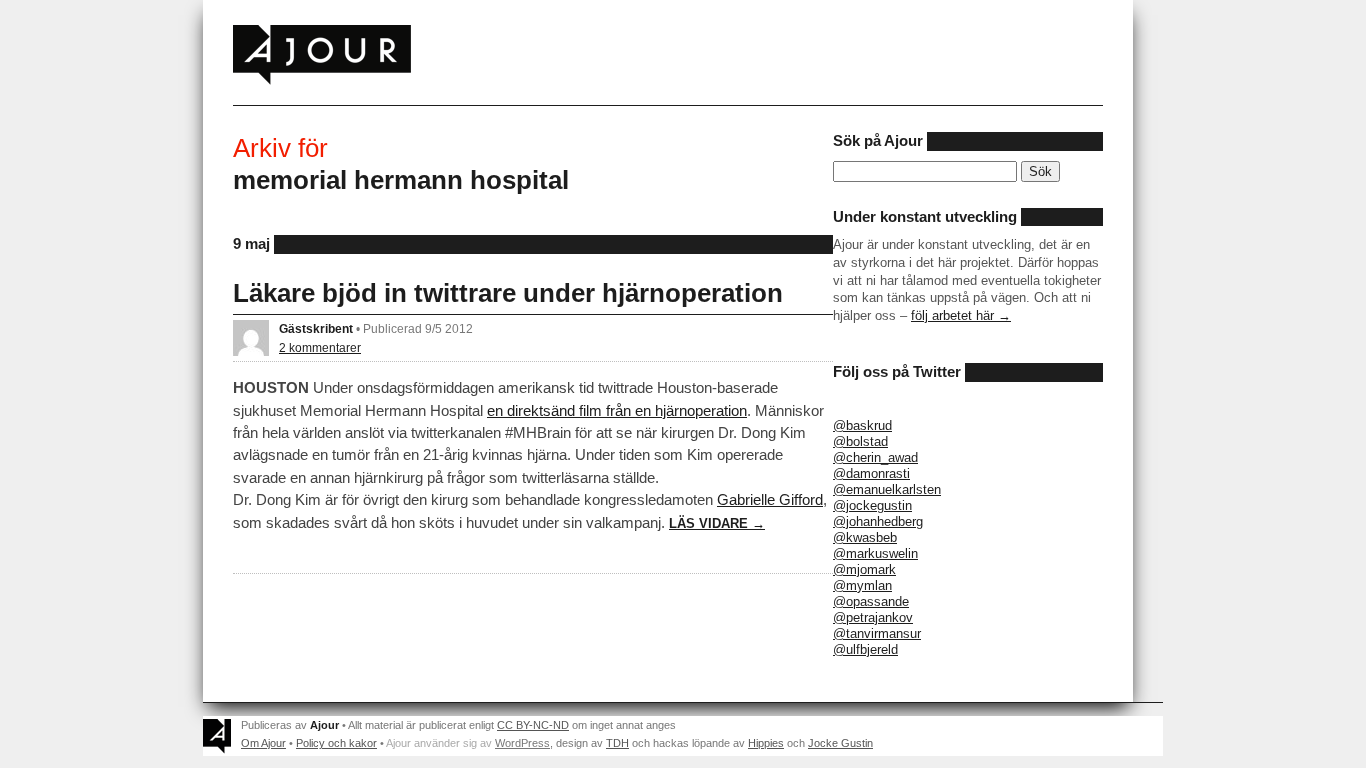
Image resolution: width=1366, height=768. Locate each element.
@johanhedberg (878, 521)
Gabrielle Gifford (770, 499)
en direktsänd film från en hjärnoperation (617, 410)
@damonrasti (871, 473)
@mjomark (864, 569)
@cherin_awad (875, 457)
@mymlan (862, 585)
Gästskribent (316, 328)
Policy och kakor (336, 743)
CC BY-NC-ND (533, 725)
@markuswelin (875, 553)
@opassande (871, 601)
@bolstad (860, 441)
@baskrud (862, 425)
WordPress (522, 743)
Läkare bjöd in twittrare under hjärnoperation (508, 293)
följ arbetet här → (961, 315)
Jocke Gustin (840, 743)
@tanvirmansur (877, 633)
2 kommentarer (320, 347)
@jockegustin (872, 505)
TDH (617, 743)
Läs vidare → (717, 523)
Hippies (766, 743)
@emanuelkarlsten (887, 489)
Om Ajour (263, 743)
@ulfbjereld (865, 649)
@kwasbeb (865, 537)
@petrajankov (873, 617)
